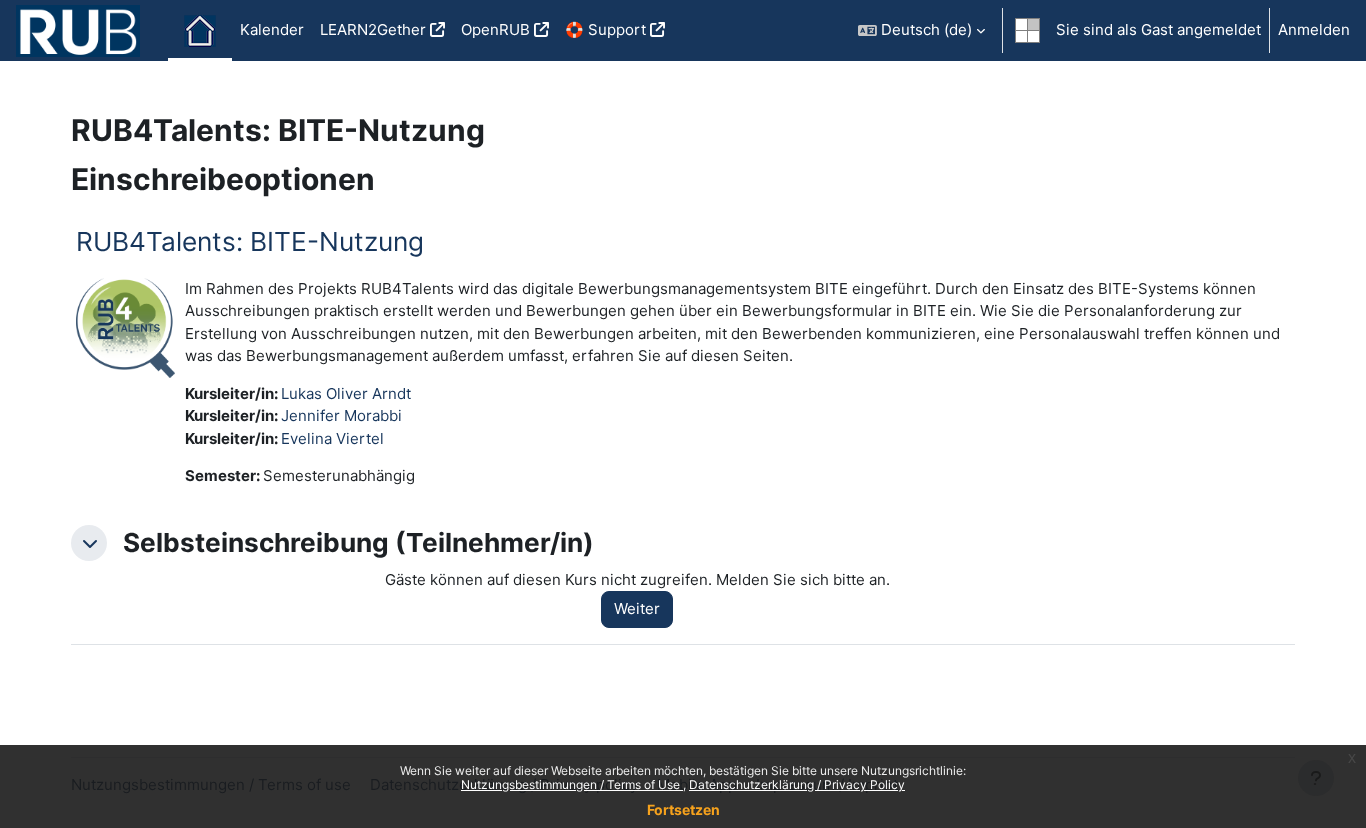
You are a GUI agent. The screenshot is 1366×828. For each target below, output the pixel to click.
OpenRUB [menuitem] (495, 29)
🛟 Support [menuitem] (605, 29)
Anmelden (1314, 29)
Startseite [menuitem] (200, 31)
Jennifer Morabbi (341, 415)
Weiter (637, 608)
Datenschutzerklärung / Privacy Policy (797, 784)
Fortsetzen (683, 809)
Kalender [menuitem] (272, 29)
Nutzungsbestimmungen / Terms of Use (572, 784)
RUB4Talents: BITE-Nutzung (250, 241)
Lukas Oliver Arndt (346, 393)
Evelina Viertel (332, 438)
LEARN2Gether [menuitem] (373, 29)
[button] (921, 30)
